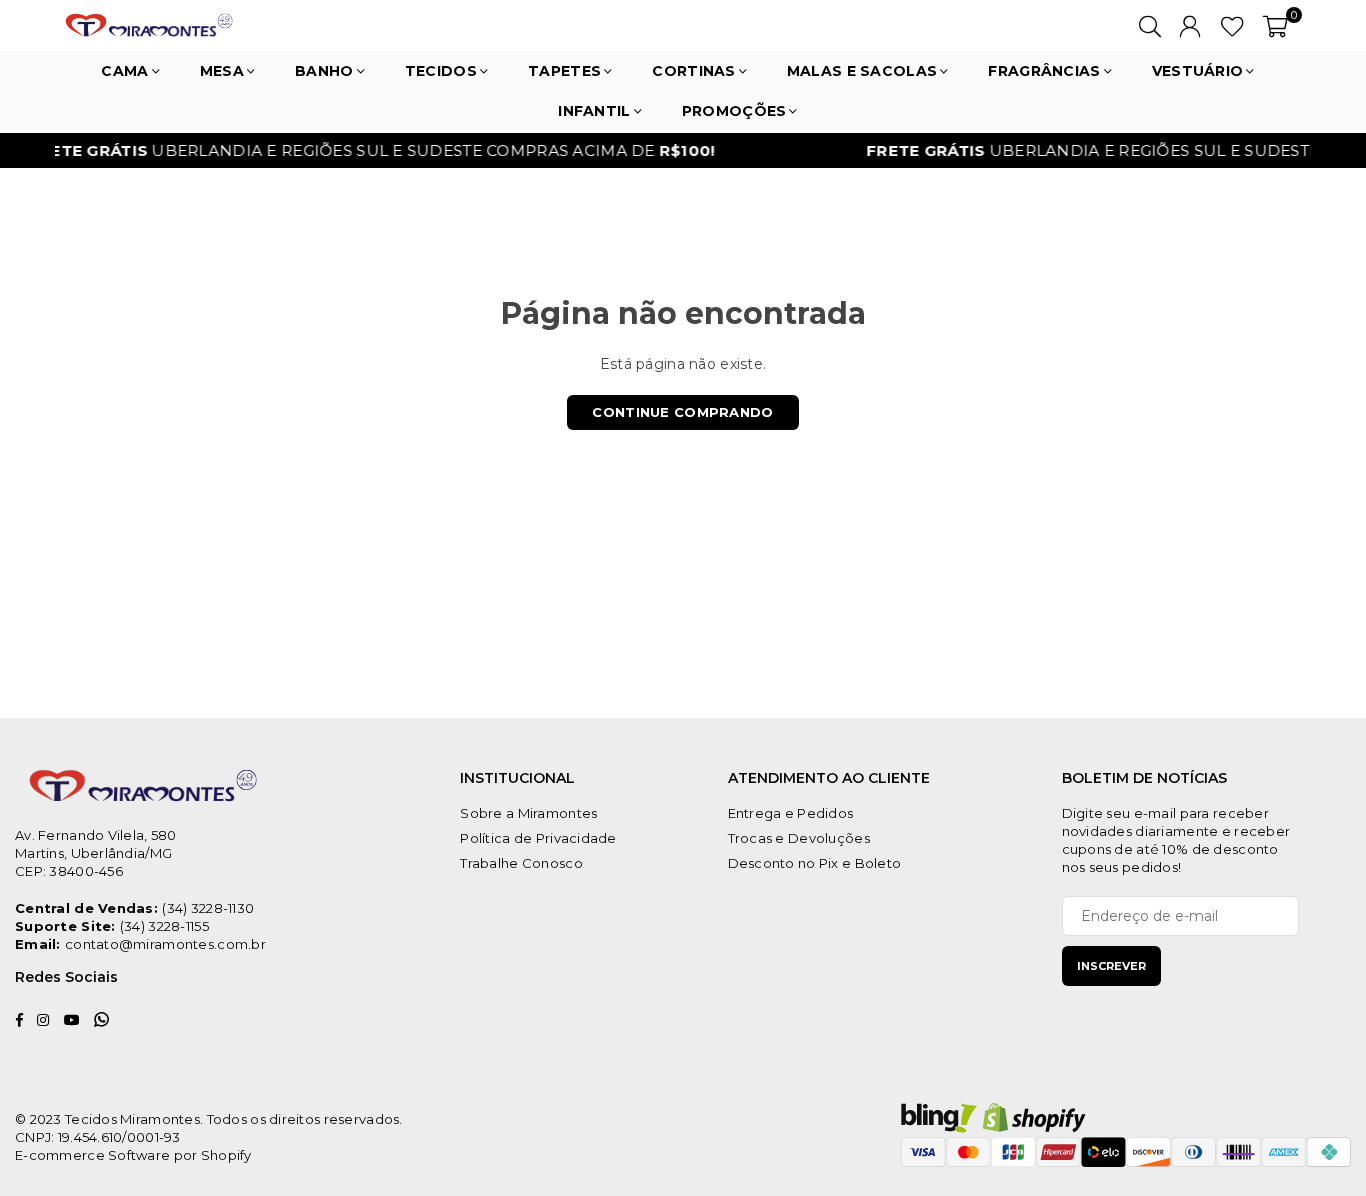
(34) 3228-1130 (208, 908)
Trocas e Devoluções (799, 838)
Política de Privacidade (538, 838)
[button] (1275, 25)
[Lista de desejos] (1232, 25)
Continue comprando (682, 412)
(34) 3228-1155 (164, 926)
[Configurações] (1190, 25)
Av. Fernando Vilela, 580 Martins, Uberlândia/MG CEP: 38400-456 (96, 853)
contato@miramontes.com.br (165, 944)
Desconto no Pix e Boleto (815, 863)
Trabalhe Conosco (521, 863)
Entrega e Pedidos (791, 813)
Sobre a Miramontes (528, 813)
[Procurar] (1150, 25)
